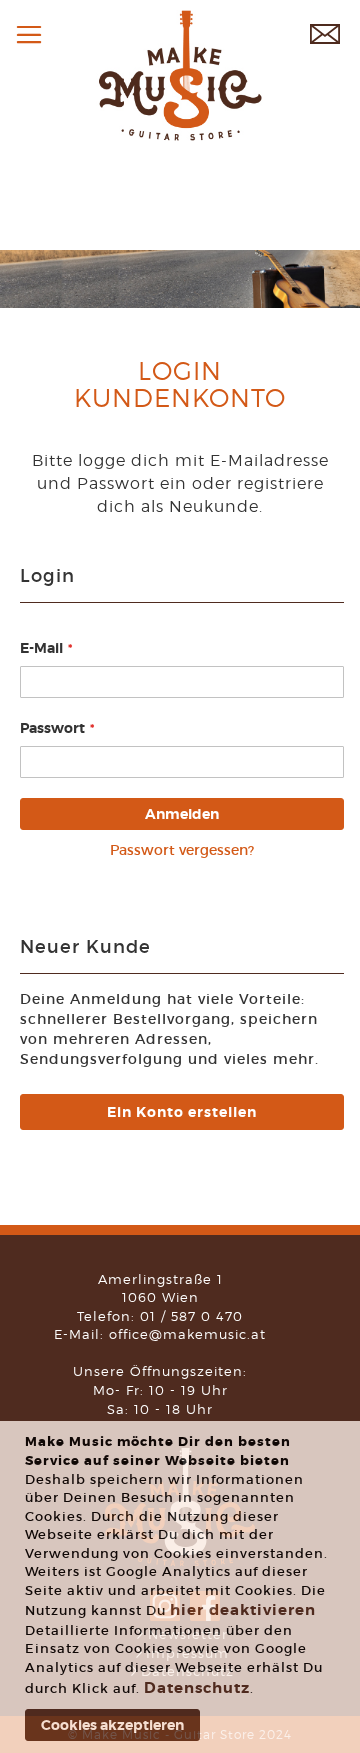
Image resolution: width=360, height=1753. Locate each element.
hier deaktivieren (243, 1610)
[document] (182, 1587)
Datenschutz (197, 1688)
